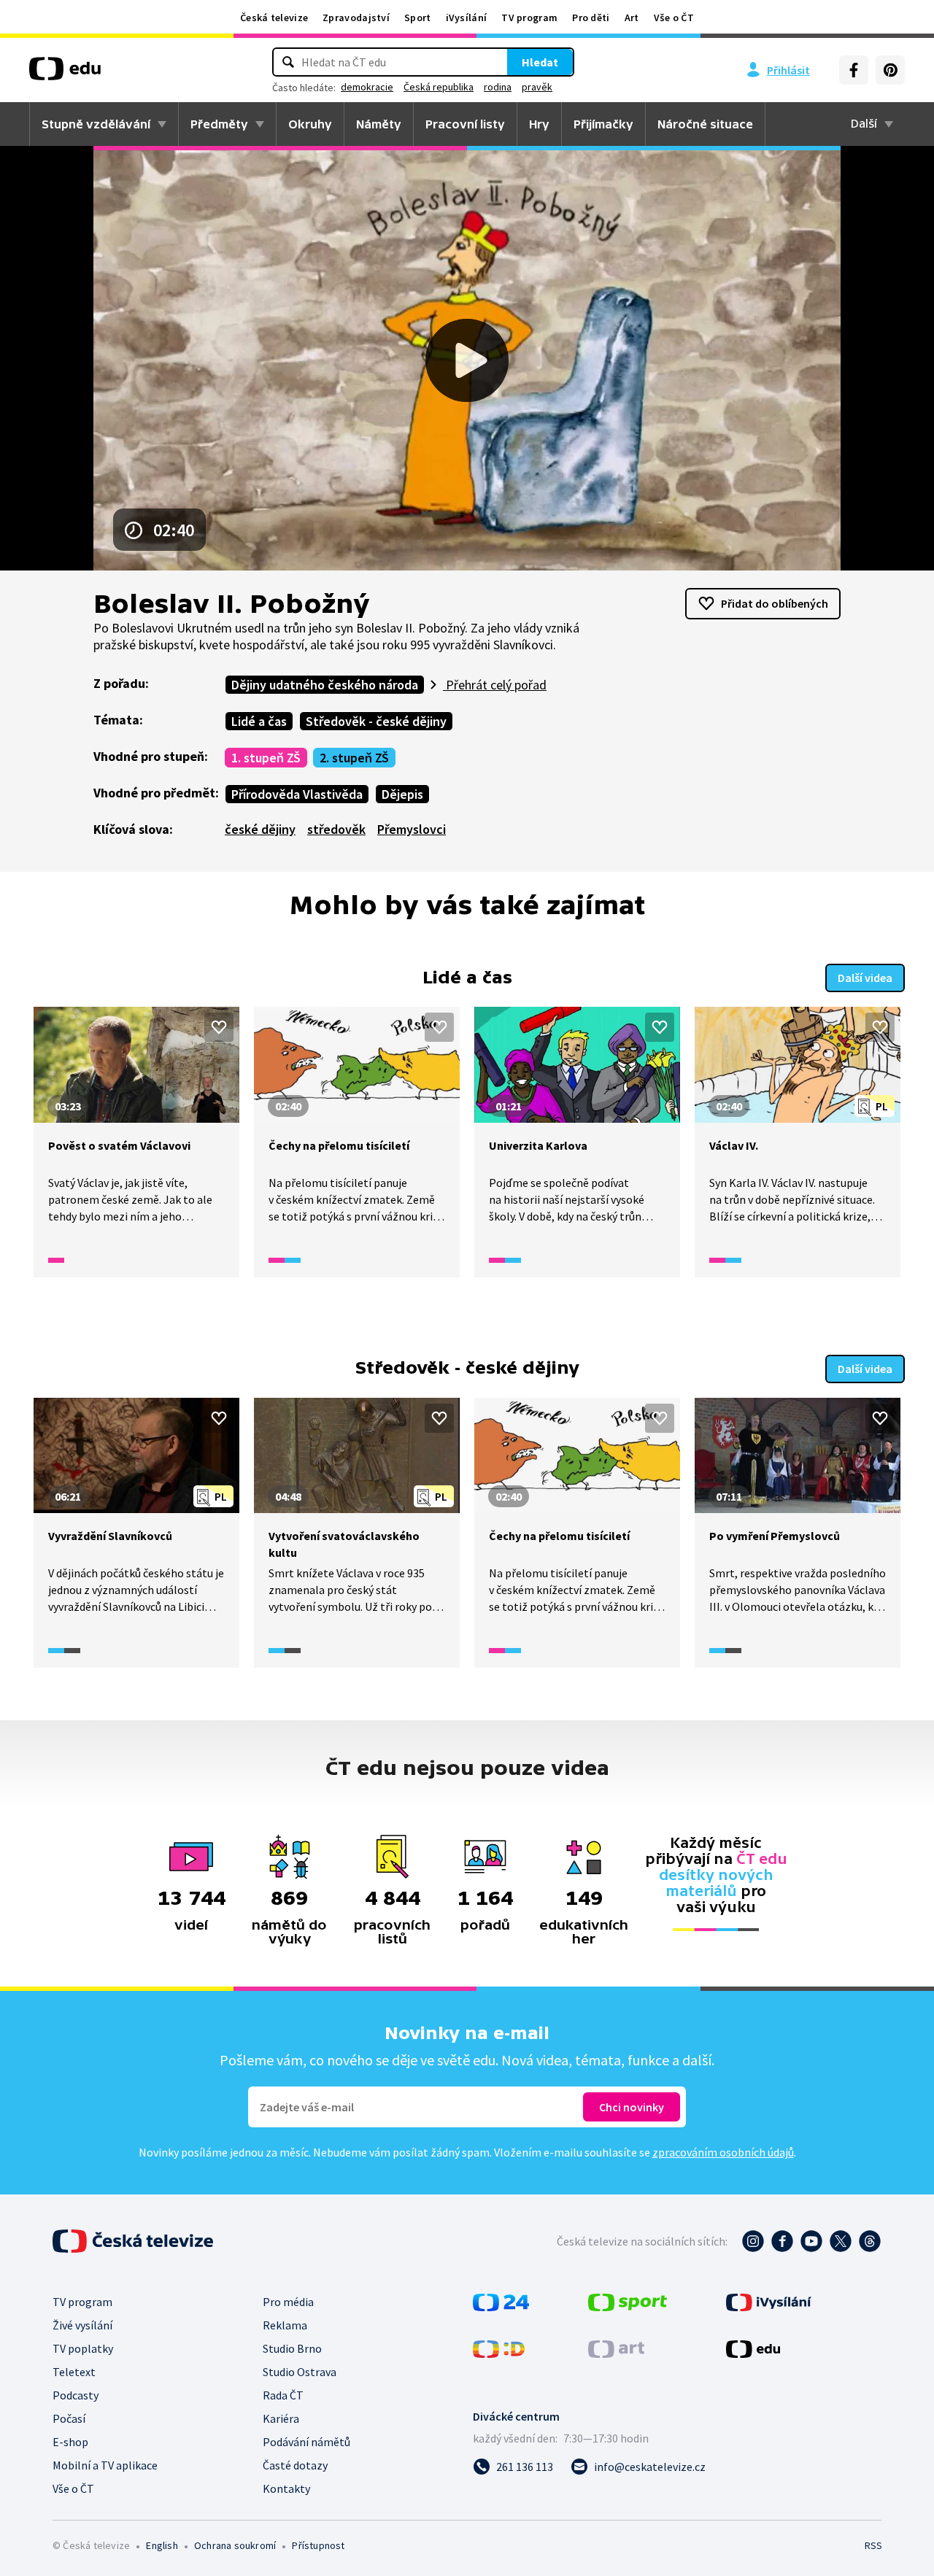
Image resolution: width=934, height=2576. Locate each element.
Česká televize (274, 18)
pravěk (537, 87)
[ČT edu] (65, 74)
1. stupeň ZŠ (266, 758)
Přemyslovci (412, 829)
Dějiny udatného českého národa (325, 685)
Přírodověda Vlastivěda (297, 794)
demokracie (367, 87)
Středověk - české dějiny (376, 721)
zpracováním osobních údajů (723, 2152)
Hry (539, 124)
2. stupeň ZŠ (354, 758)
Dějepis (402, 794)
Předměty (219, 124)
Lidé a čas (259, 721)
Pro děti (591, 18)
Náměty (379, 124)
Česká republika (439, 87)
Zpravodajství (356, 18)
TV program (529, 18)
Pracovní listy (465, 124)
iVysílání (467, 18)
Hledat (540, 62)
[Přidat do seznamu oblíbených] (219, 1027)
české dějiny (260, 829)
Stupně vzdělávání (96, 124)
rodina (498, 87)
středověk (336, 829)
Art (632, 18)
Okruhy (310, 124)
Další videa (865, 978)
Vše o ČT (674, 18)
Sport (418, 18)
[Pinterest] (890, 70)
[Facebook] (854, 70)
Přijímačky (603, 124)
